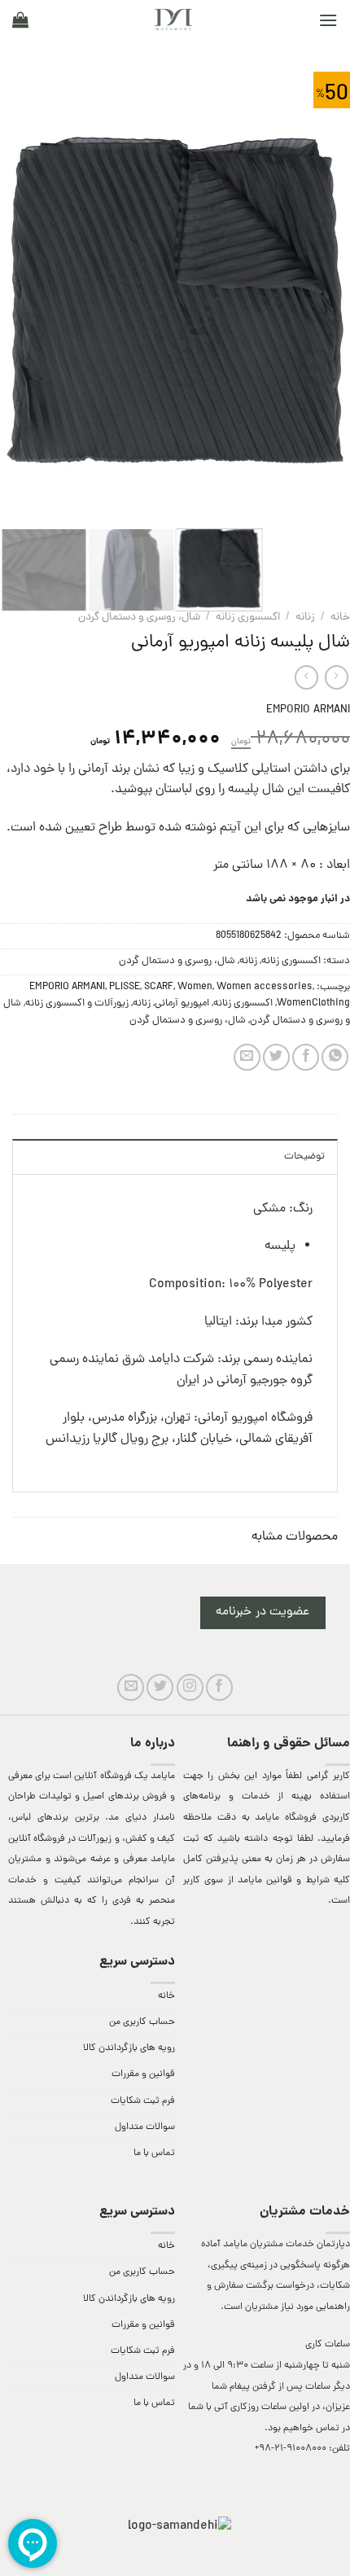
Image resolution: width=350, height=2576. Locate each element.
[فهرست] (328, 20)
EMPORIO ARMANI (308, 710)
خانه (340, 618)
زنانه (305, 618)
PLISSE (125, 987)
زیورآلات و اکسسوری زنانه (77, 1003)
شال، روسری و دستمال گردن (139, 618)
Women (195, 987)
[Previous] (322, 300)
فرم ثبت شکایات (143, 2101)
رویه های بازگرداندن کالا (129, 2048)
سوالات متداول (145, 2127)
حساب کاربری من (142, 2022)
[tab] (175, 1156)
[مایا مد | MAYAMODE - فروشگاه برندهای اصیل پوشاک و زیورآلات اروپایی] (173, 20)
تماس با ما (154, 2153)
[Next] (15, 300)
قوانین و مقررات (143, 2074)
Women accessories (265, 987)
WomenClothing (313, 1003)
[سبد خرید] (20, 20)
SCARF (159, 987)
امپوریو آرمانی (182, 1003)
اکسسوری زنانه (248, 618)
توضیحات (304, 1157)
